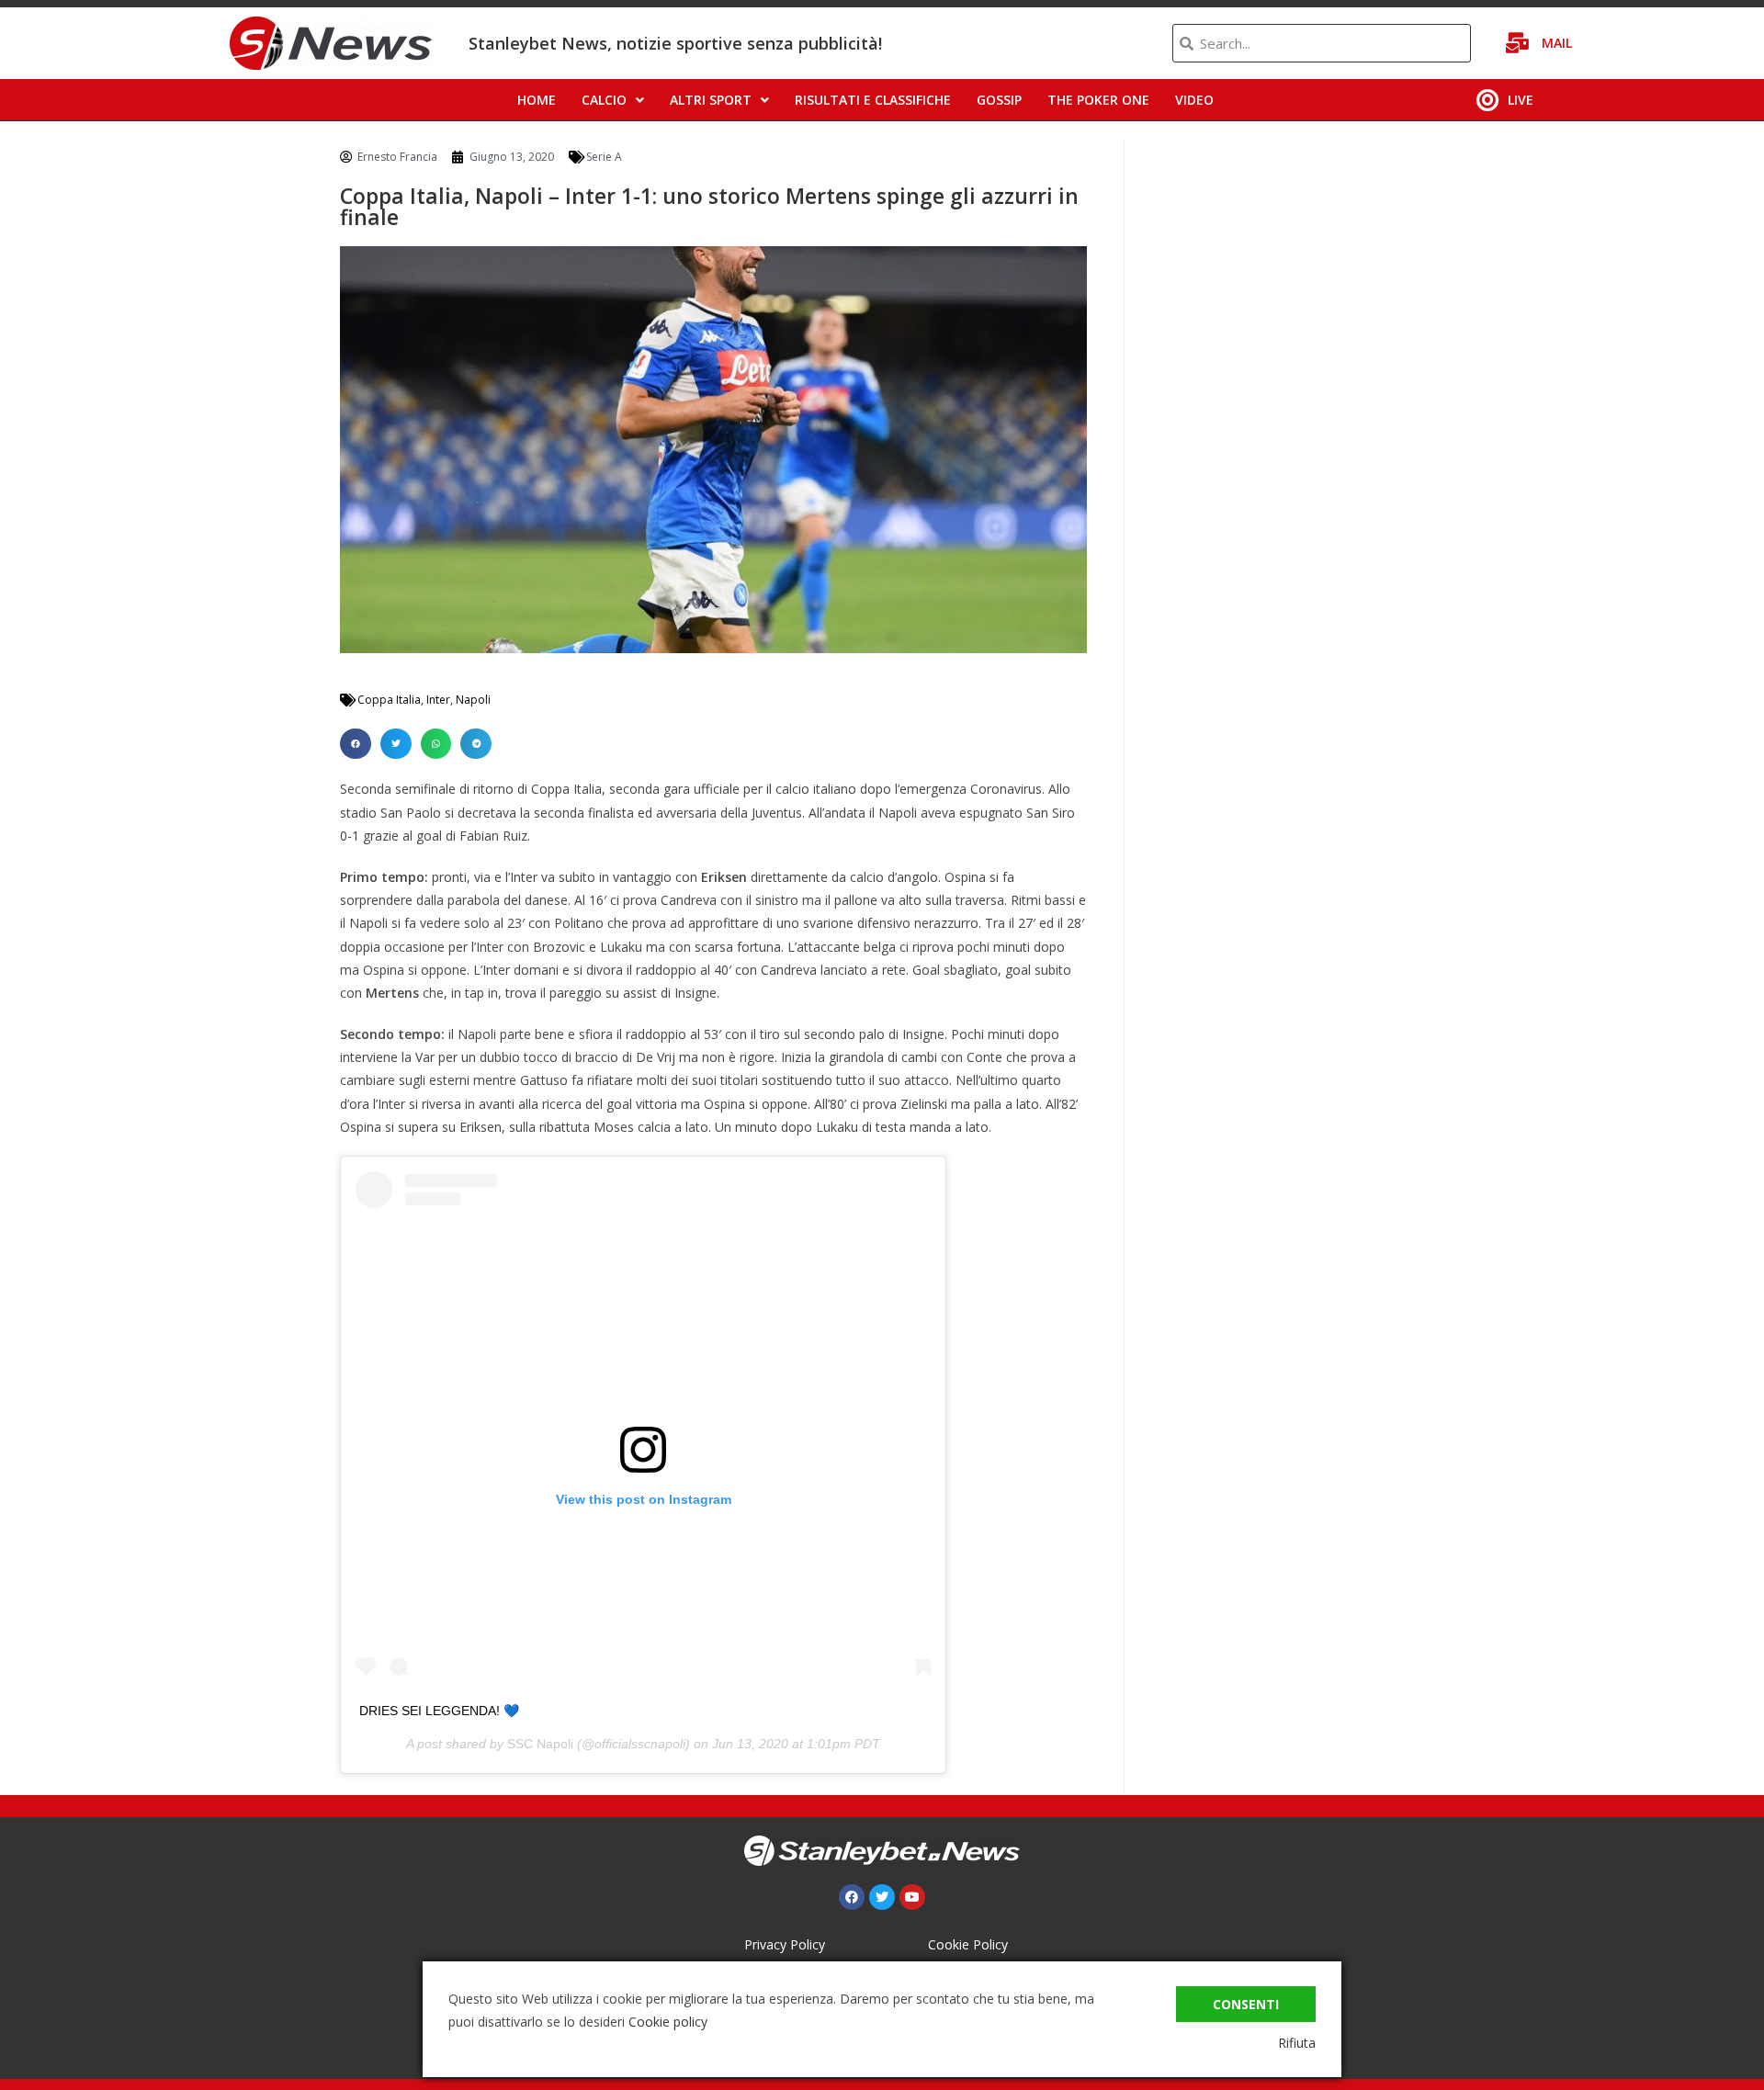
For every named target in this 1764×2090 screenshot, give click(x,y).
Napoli (473, 700)
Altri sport (711, 100)
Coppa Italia (389, 700)
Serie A (604, 157)
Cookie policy (668, 2022)
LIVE (1521, 100)
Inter (438, 700)
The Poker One (1098, 100)
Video (1194, 100)
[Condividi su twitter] (396, 744)
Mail (1557, 43)
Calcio (604, 100)
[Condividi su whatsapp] (436, 744)
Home (537, 100)
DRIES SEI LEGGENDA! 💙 (439, 1711)
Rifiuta (1297, 2043)
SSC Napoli (540, 1744)
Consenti (1246, 2004)
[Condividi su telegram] (476, 744)
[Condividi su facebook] (356, 744)
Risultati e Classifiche (873, 100)
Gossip (999, 100)
